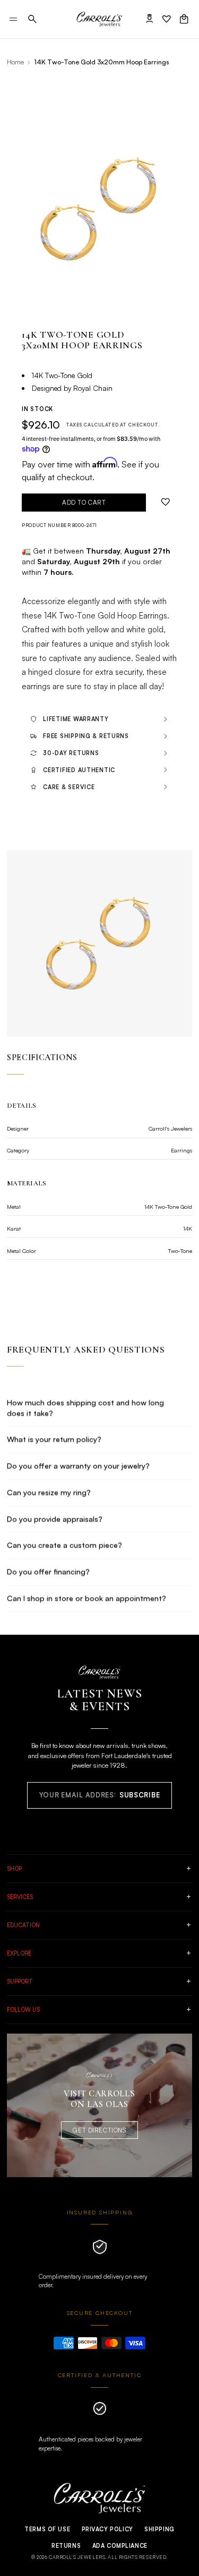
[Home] (99, 19)
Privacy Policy (107, 2529)
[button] (32, 19)
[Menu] (14, 19)
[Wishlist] (167, 19)
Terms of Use (47, 2529)
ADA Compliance (120, 2546)
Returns (66, 2546)
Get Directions (99, 2130)
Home (15, 62)
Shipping (159, 2529)
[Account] (150, 19)
